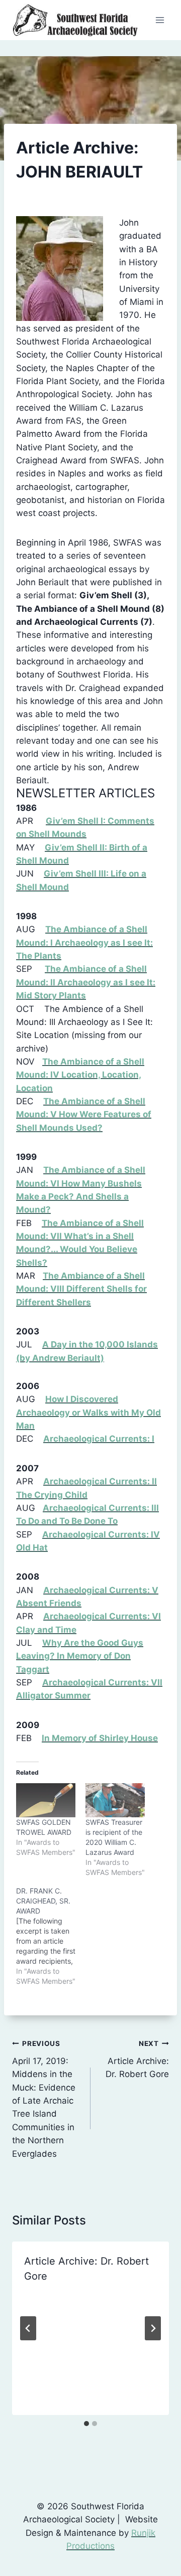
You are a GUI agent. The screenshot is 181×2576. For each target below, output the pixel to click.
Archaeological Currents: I (99, 1439)
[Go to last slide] (28, 2328)
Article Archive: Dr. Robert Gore (137, 2059)
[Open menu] (160, 20)
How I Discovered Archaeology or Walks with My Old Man (88, 1412)
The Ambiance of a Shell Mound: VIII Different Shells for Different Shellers (81, 1289)
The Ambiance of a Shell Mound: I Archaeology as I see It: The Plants (84, 942)
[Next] (153, 2328)
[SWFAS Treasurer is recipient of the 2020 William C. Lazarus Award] (115, 1800)
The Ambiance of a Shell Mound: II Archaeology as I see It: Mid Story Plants (86, 982)
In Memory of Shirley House (100, 1738)
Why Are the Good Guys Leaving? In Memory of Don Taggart (80, 1656)
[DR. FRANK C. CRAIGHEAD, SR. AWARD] (51, 1936)
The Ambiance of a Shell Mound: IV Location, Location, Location (80, 1075)
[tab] (86, 2424)
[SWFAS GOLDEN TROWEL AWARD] (46, 1800)
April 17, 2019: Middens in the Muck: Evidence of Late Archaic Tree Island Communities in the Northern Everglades (44, 2099)
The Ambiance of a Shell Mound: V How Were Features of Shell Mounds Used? (84, 1114)
